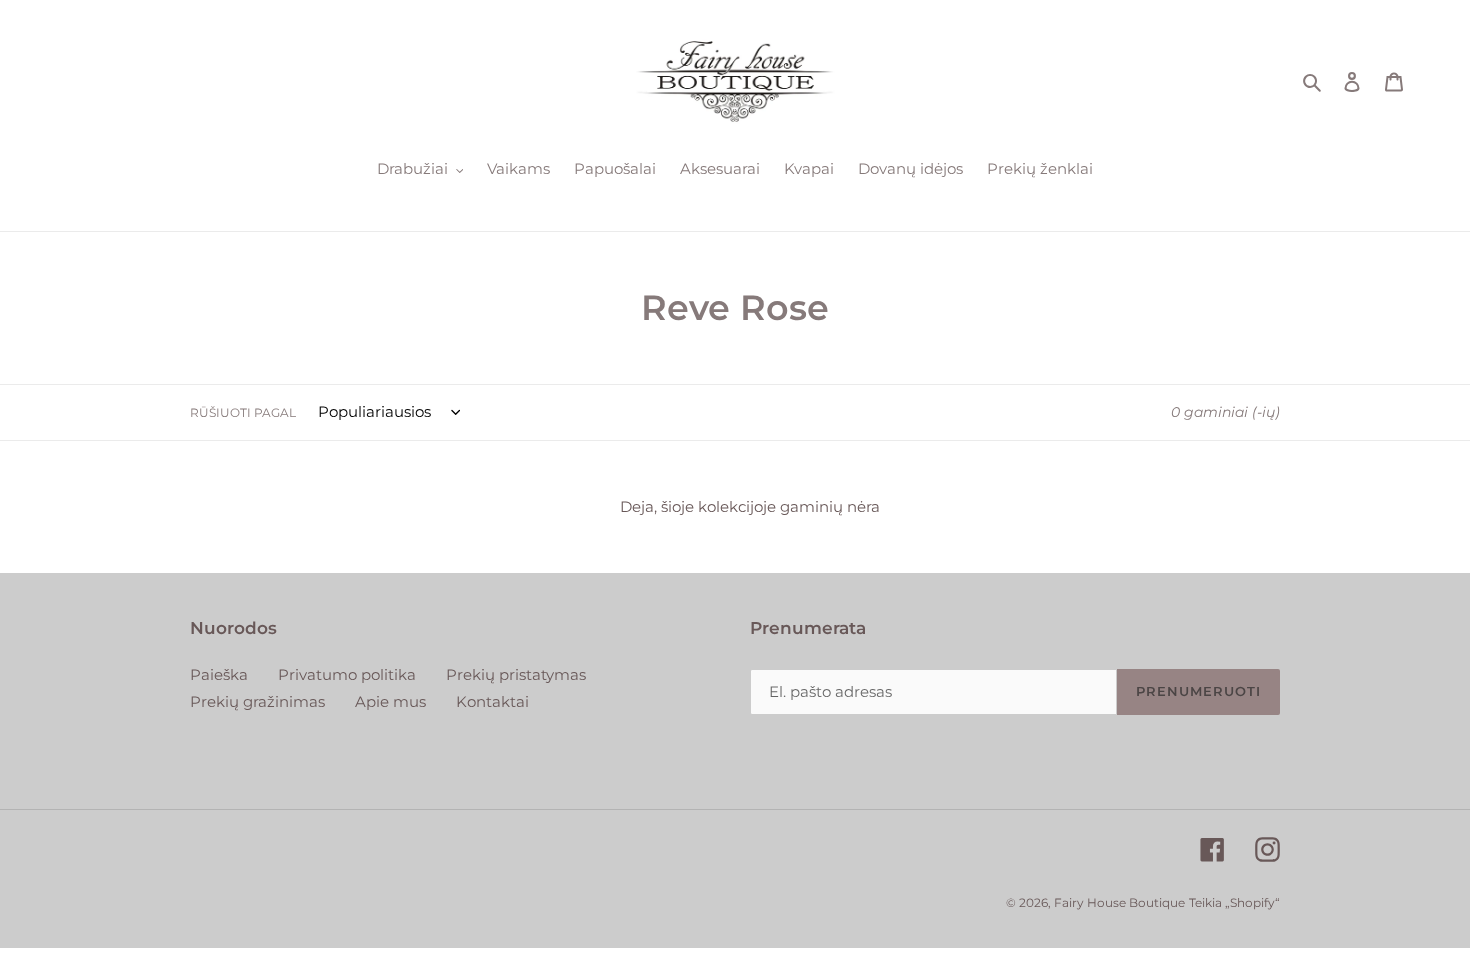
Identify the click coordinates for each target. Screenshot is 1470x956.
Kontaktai (492, 701)
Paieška (219, 674)
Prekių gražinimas (257, 701)
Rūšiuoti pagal (243, 412)
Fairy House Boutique (1119, 902)
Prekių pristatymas (516, 674)
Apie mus (390, 701)
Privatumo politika (347, 674)
